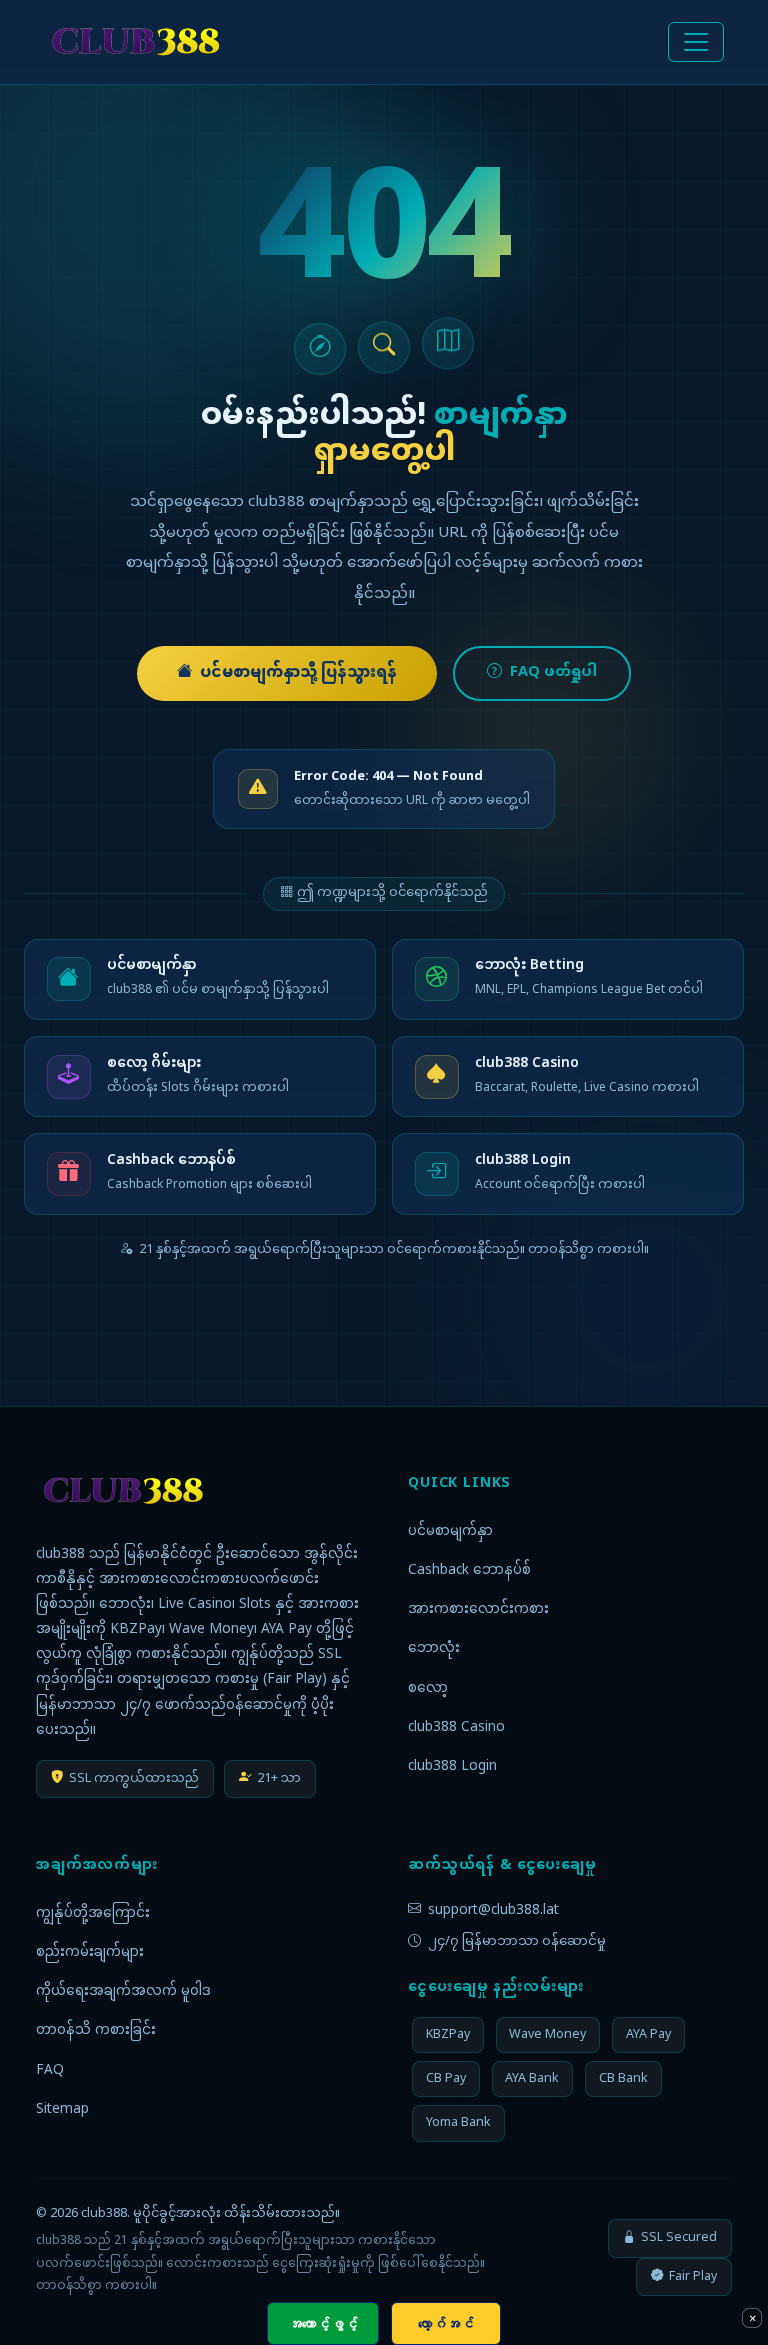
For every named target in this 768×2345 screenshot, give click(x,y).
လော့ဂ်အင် (446, 2323)
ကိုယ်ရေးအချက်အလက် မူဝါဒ (123, 1992)
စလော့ (428, 1689)
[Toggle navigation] (696, 42)
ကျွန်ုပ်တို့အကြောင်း (93, 1914)
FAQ (50, 2071)
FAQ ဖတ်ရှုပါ (553, 673)
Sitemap (62, 2110)
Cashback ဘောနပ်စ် (469, 1571)
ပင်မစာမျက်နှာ (450, 1532)
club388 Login (452, 1767)
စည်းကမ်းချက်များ (90, 1953)
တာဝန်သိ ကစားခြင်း (96, 2031)
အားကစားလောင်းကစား (478, 1610)
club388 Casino (456, 1728)
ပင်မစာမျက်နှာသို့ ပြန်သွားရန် (298, 673)
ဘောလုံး (434, 1649)
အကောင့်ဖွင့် (323, 2323)
